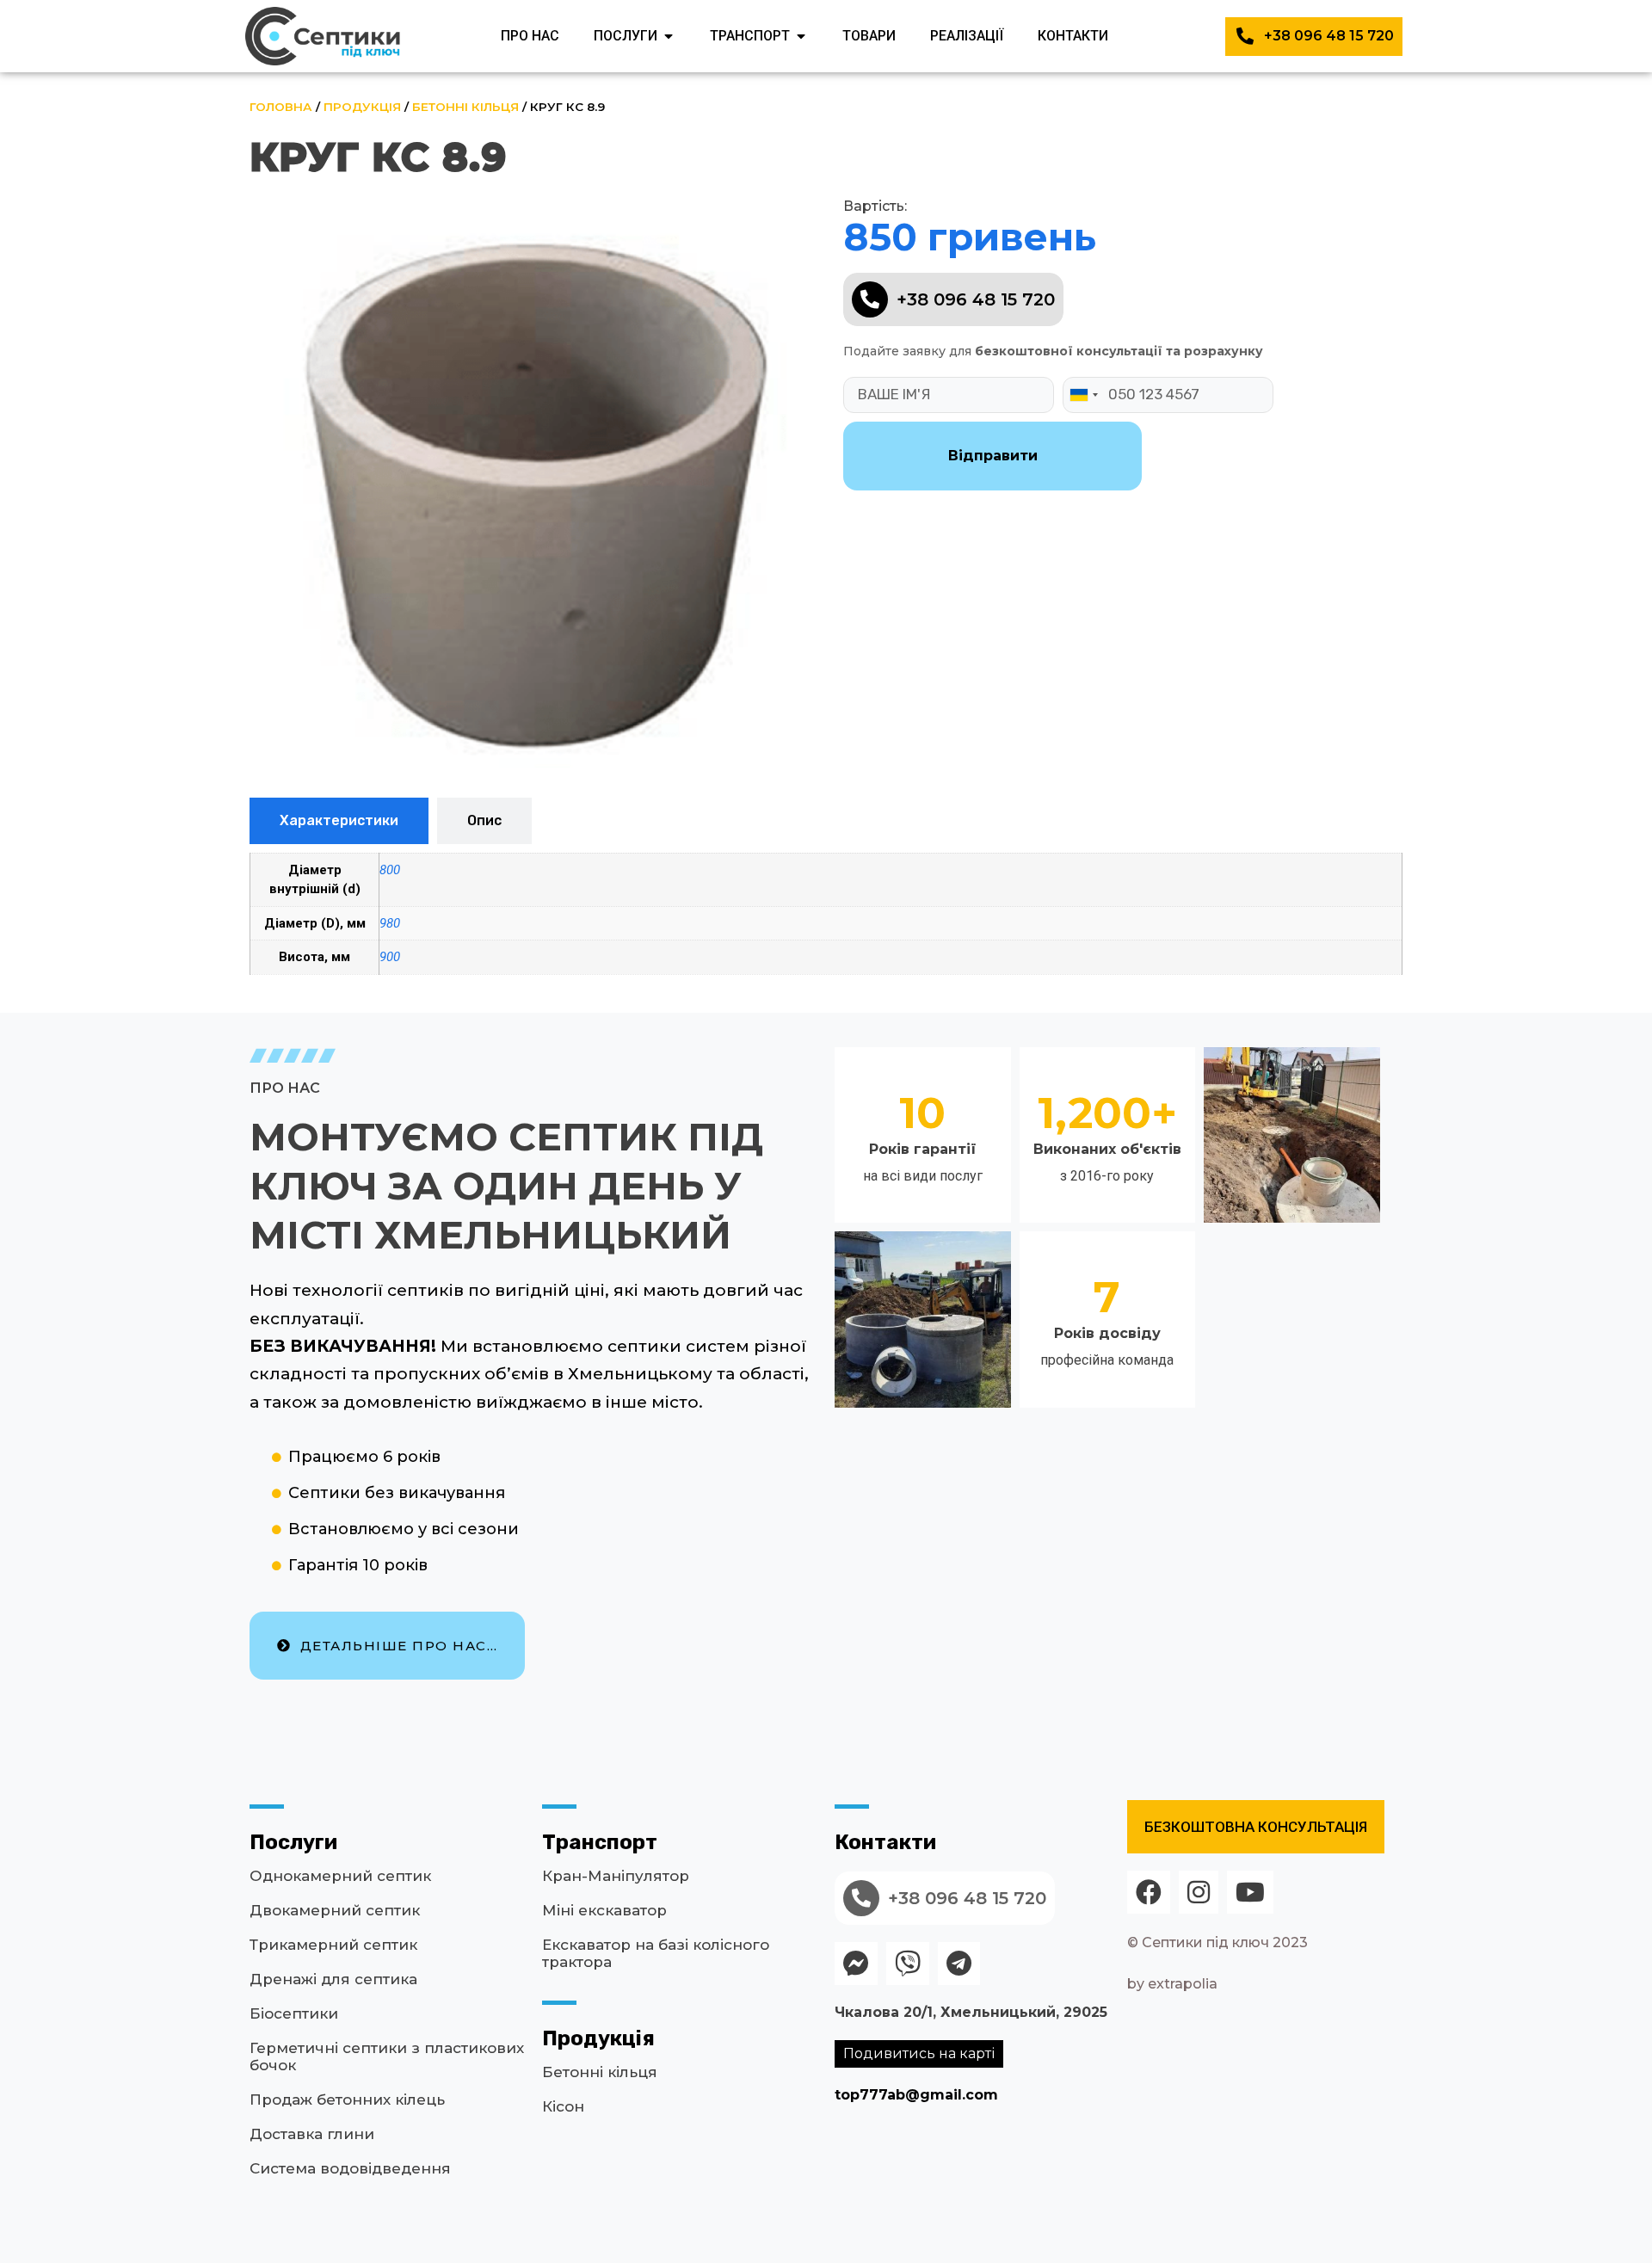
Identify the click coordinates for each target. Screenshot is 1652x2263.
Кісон (563, 2106)
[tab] (339, 821)
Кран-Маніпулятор (616, 1876)
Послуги (293, 1842)
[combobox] (1083, 395)
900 (390, 957)
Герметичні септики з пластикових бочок (387, 2056)
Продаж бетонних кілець (347, 2100)
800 (390, 870)
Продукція (362, 107)
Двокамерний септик (335, 1910)
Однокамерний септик (340, 1876)
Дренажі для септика (333, 1979)
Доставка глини (312, 2134)
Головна (281, 107)
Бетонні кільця (465, 107)
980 (390, 923)
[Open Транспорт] (801, 36)
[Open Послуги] (669, 36)
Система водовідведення (350, 2168)
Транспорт (600, 1842)
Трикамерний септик (333, 1945)
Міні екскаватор (604, 1910)
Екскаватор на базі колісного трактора (656, 1953)
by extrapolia (1172, 1984)
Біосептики (294, 2013)
